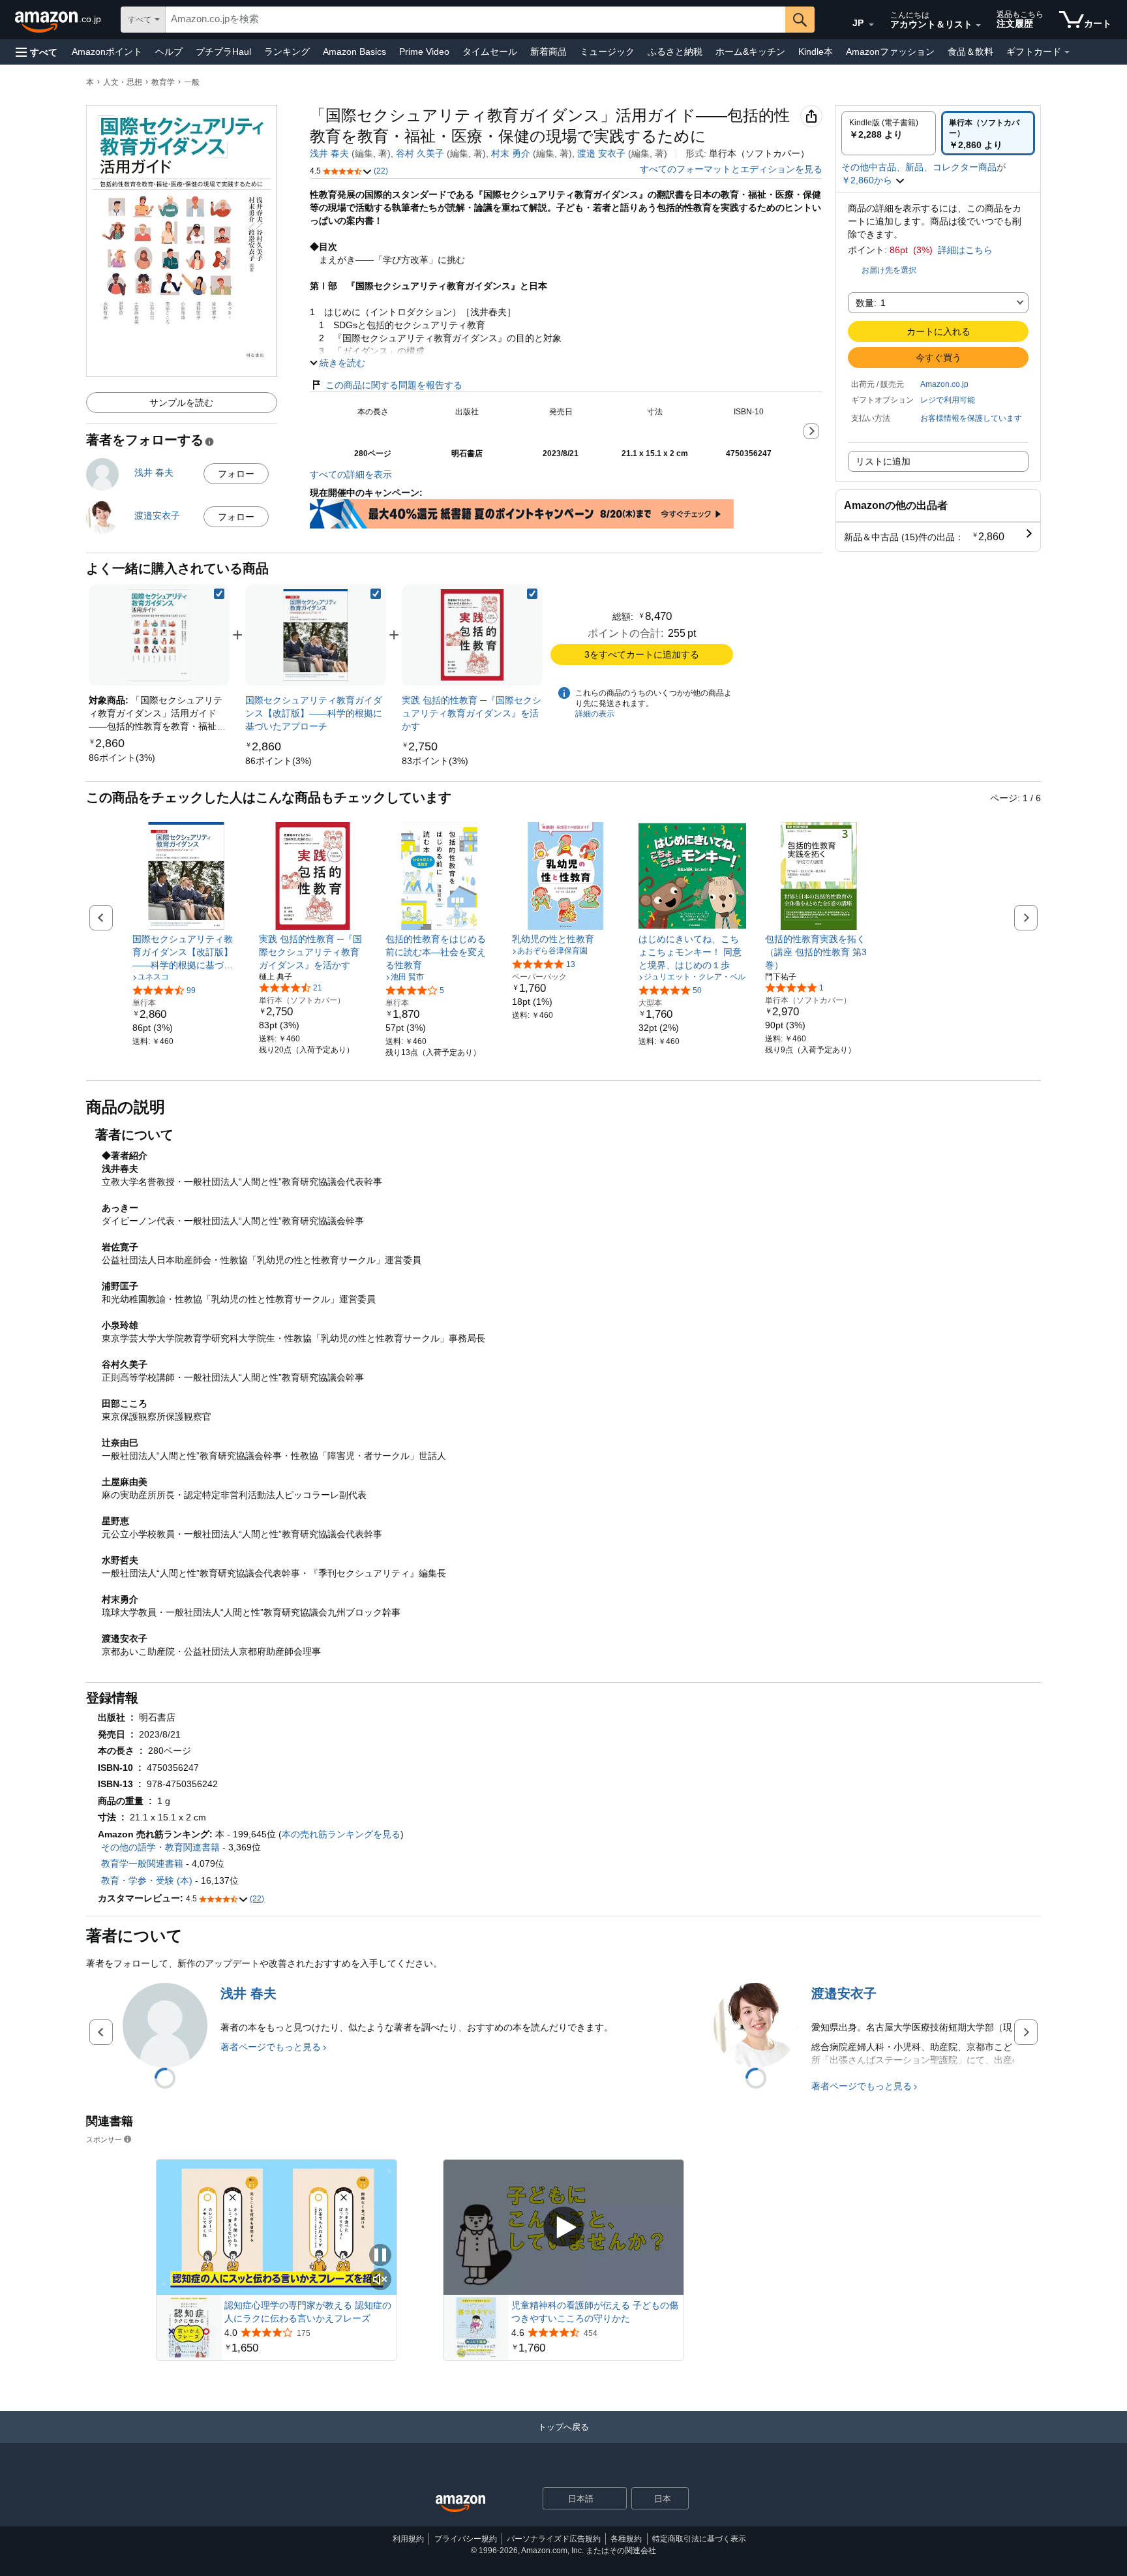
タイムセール (490, 52)
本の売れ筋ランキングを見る (341, 1834)
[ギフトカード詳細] (1067, 52)
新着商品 (548, 52)
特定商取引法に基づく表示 (699, 2539)
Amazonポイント (107, 52)
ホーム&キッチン (750, 52)
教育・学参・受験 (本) (147, 1880)
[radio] (889, 133)
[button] (37, 52)
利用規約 (408, 2539)
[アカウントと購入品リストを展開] (978, 25)
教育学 (163, 82)
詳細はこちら (965, 250)
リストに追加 (883, 461)
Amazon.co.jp (944, 384)
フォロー (236, 474)
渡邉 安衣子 (601, 153)
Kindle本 (816, 52)
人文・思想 (123, 82)
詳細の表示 (595, 714)
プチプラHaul (223, 52)
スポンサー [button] (104, 2139)
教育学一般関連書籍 (142, 1863)
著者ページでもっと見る (271, 2047)
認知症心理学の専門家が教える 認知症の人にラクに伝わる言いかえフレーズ (308, 2312)
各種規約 (626, 2539)
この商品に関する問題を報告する (394, 385)
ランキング (287, 52)
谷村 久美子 (420, 153)
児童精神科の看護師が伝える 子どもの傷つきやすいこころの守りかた (595, 2312)
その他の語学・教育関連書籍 (160, 1847)
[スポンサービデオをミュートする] (380, 2280)
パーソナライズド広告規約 (554, 2539)
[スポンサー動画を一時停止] (380, 2256)
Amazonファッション (890, 52)
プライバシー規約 (466, 2539)
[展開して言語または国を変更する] (871, 25)
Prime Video (424, 52)
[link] (122, 758)
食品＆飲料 (970, 52)
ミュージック (607, 52)
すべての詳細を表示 (351, 474)
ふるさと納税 (675, 52)
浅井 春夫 (329, 153)
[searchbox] (475, 20)
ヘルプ (169, 52)
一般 (192, 82)
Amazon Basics (354, 52)
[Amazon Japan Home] (460, 2504)
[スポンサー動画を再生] (563, 2227)
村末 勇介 (511, 153)
